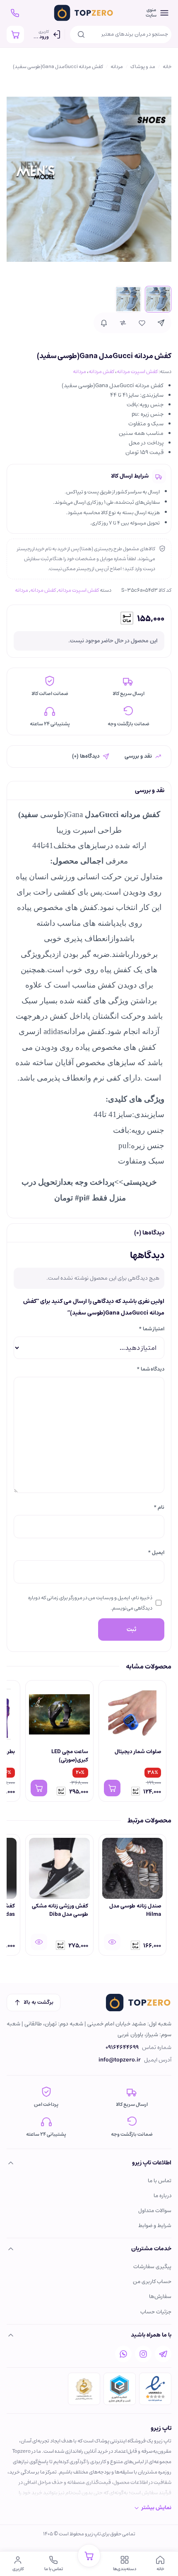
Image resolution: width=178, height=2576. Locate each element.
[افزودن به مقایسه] (123, 323)
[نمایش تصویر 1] (158, 299)
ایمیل (156, 1552)
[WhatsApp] (123, 2354)
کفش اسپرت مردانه (137, 371)
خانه (167, 67)
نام (159, 1507)
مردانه (117, 67)
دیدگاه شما (150, 1369)
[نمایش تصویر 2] (128, 299)
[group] (89, 1742)
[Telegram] (163, 2354)
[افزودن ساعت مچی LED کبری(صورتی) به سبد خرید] (39, 1788)
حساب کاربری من (152, 2282)
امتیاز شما (152, 1329)
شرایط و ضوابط (155, 2226)
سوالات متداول (155, 2211)
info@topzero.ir (120, 2060)
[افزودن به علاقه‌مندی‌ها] (142, 323)
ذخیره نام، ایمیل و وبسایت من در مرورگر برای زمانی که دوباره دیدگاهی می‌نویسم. (90, 1603)
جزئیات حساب (156, 2312)
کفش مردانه (101, 371)
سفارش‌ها (160, 2297)
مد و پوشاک (143, 67)
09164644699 (122, 2048)
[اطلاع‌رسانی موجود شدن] (104, 323)
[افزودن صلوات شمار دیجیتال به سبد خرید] (112, 1788)
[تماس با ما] (15, 13)
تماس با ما (160, 2181)
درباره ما (162, 2196)
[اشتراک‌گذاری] (161, 323)
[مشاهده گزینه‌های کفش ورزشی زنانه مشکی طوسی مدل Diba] (39, 1942)
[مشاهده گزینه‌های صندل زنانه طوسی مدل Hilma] (112, 1942)
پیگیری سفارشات (152, 2267)
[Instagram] (143, 2354)
